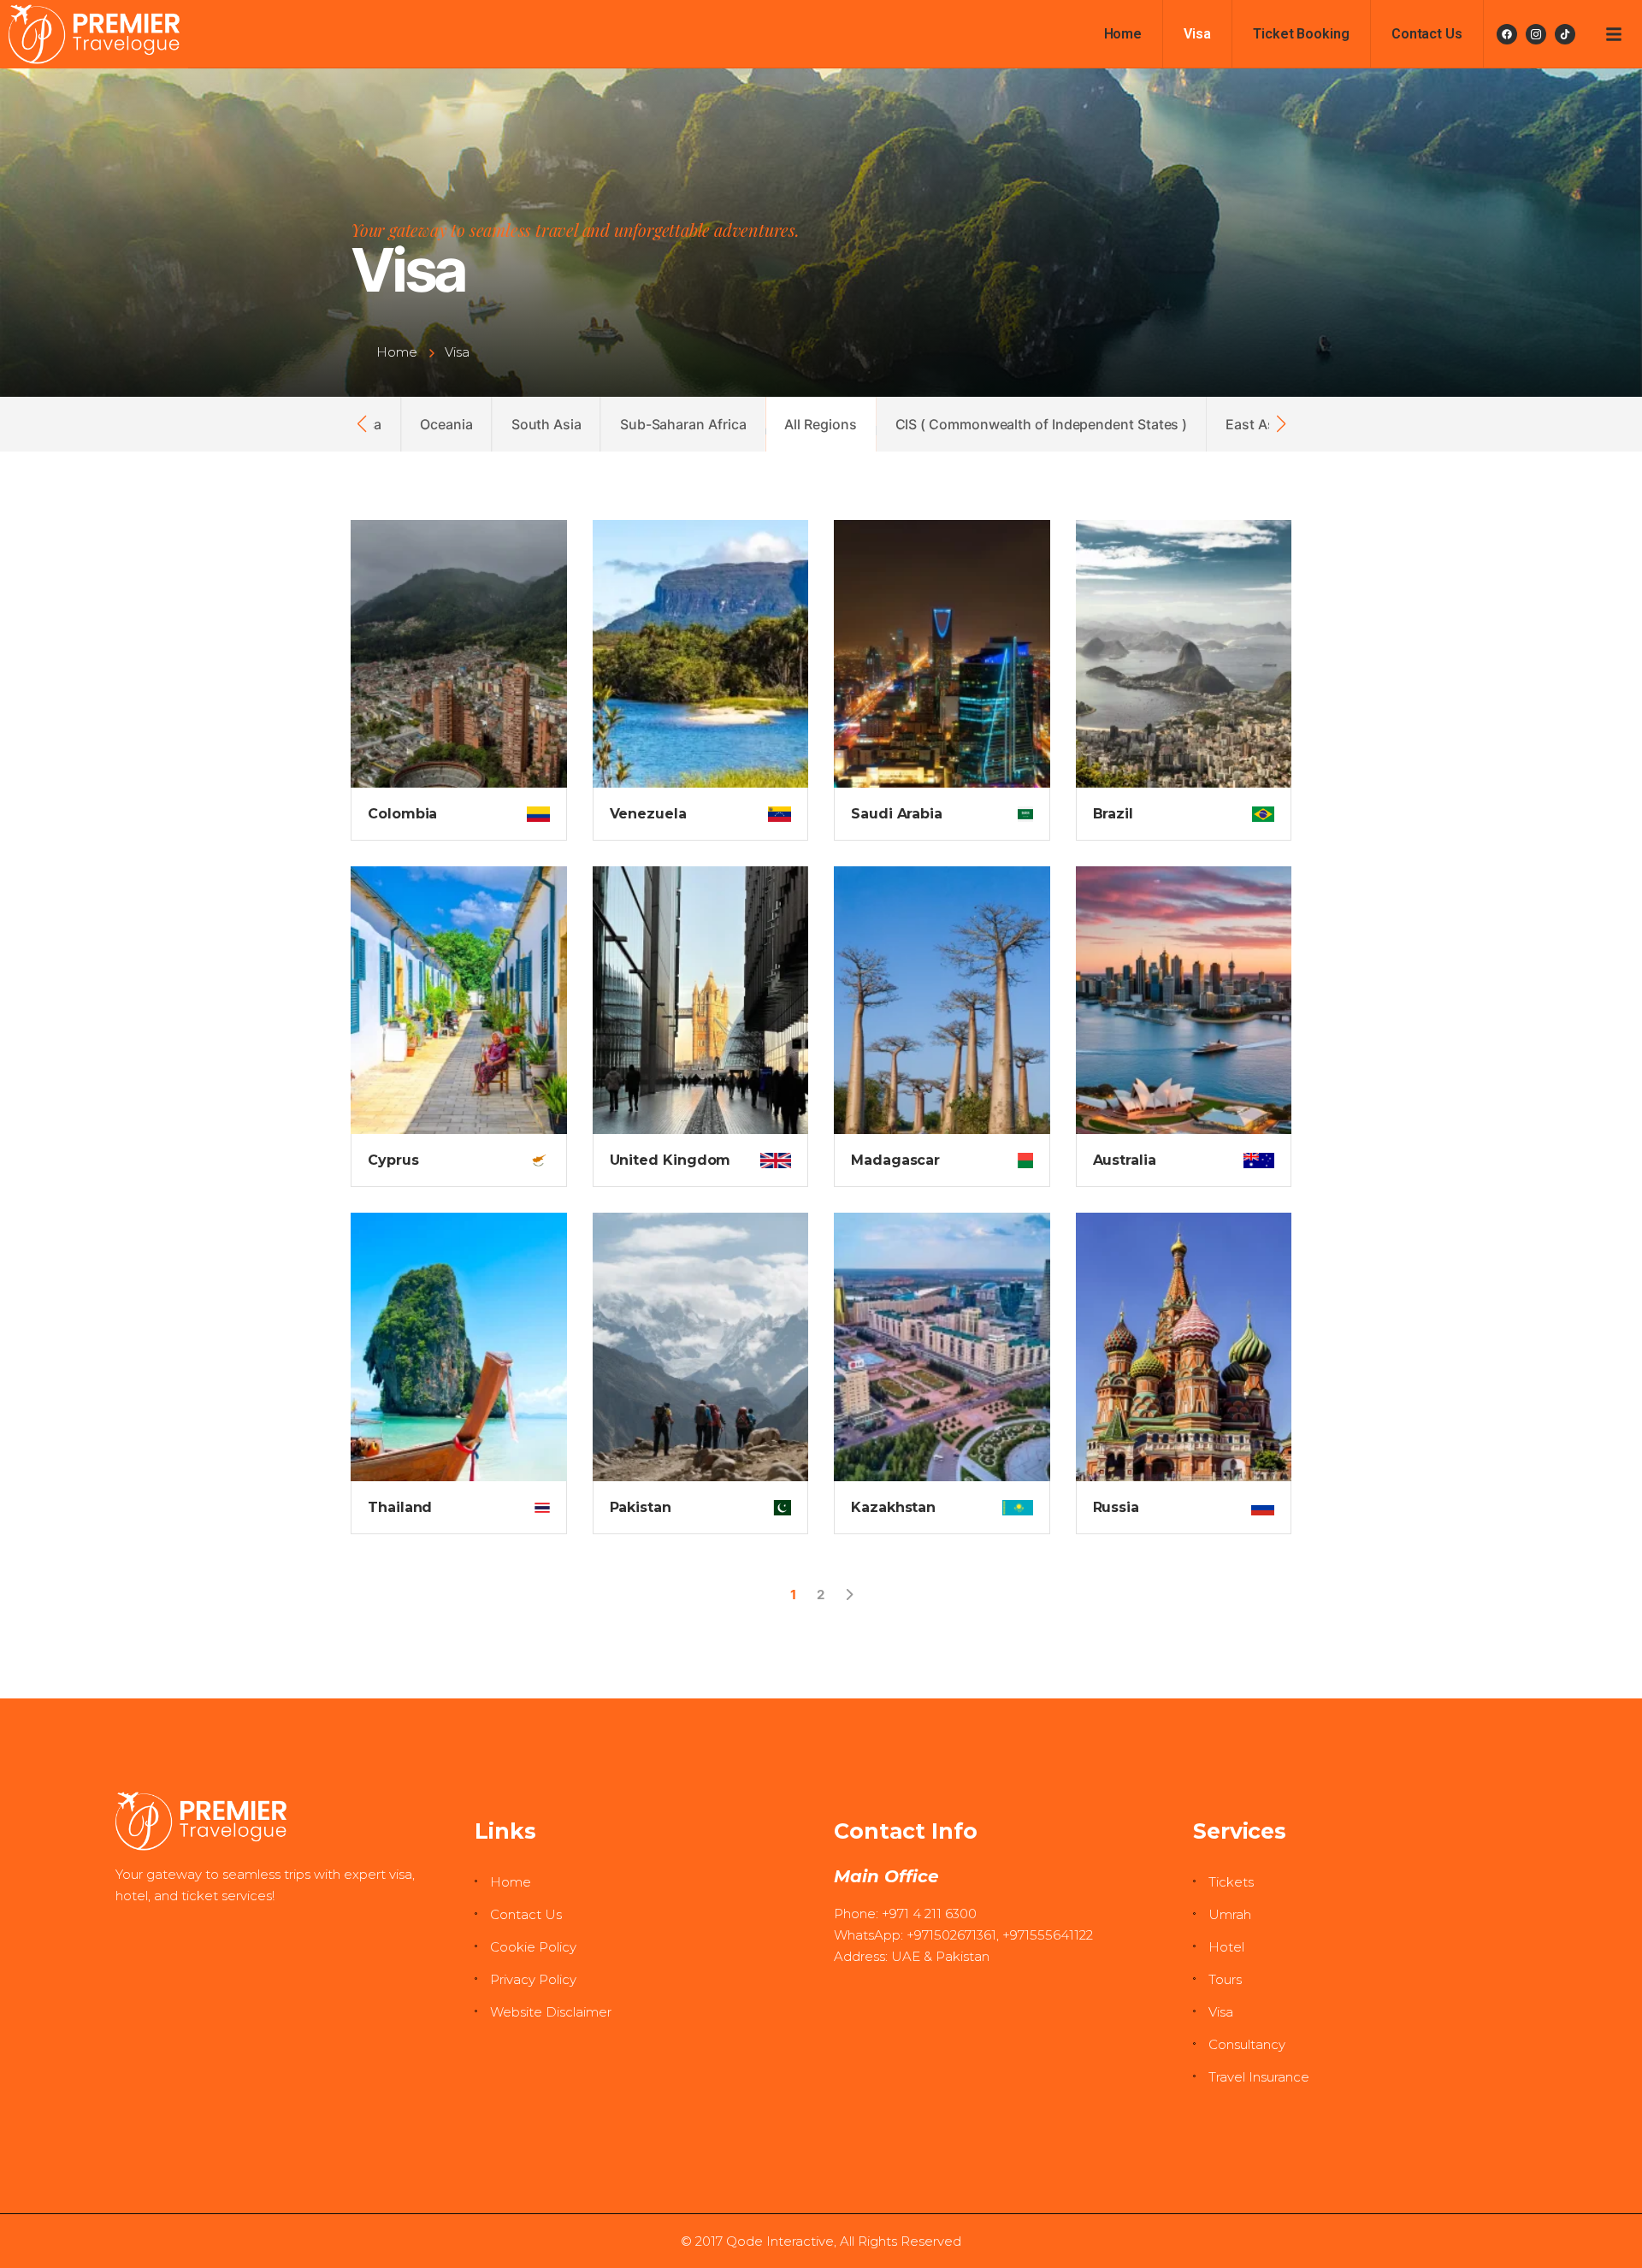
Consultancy (1247, 2044)
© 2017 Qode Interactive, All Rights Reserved (821, 2241)
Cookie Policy (533, 1947)
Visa (1197, 34)
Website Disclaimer (551, 2012)
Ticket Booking (1301, 34)
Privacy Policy (533, 1979)
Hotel (1226, 1947)
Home (1123, 34)
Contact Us (1427, 34)
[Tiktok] (1565, 34)
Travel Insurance (1259, 2077)
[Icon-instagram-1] (1536, 34)
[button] (361, 424)
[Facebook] (1507, 34)
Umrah (1230, 1914)
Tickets (1231, 1882)
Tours (1225, 1979)
